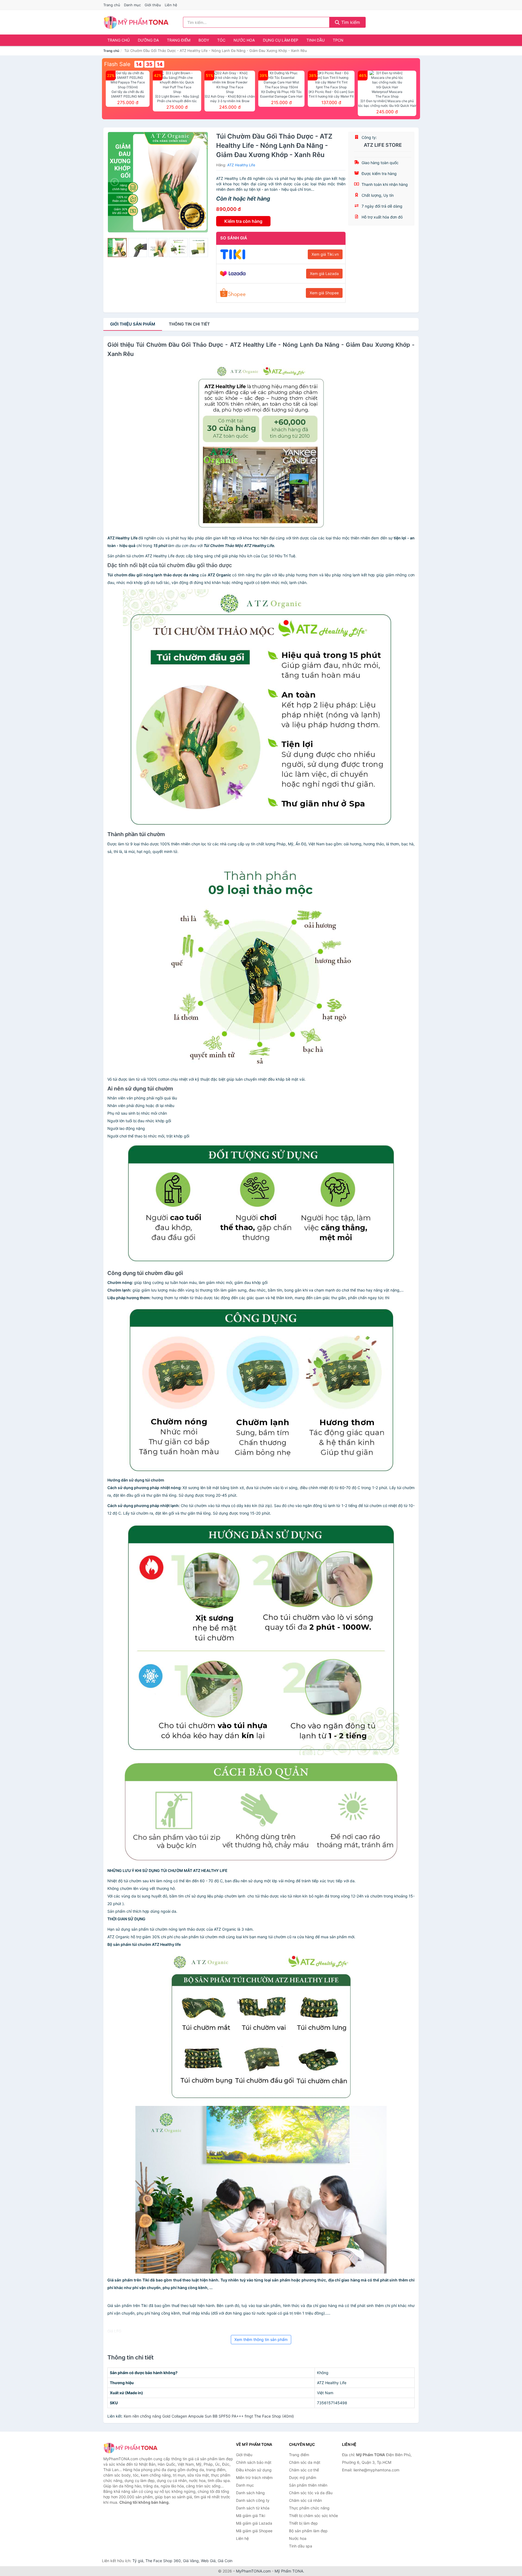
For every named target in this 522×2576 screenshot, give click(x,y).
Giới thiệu (153, 5)
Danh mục (132, 5)
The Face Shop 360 (163, 2561)
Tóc (221, 40)
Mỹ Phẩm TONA (289, 2571)
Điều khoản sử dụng (254, 2470)
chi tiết (189, 324)
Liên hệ (171, 5)
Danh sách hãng (250, 2493)
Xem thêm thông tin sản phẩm (261, 2339)
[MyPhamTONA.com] (136, 22)
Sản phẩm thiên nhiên (308, 2485)
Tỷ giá (138, 2561)
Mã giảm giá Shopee (254, 2531)
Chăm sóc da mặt (305, 2462)
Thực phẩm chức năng (309, 2508)
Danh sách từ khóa (253, 2508)
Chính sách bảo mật (254, 2462)
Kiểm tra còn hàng (243, 221)
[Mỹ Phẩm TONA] (130, 2448)
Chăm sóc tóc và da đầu (311, 2493)
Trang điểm (179, 40)
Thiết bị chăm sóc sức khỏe (313, 2516)
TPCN (338, 40)
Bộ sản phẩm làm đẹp (308, 2531)
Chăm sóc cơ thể (304, 2470)
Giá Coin (225, 2561)
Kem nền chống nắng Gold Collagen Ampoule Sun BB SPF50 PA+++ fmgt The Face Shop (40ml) (209, 2416)
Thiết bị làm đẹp (303, 2523)
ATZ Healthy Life (241, 165)
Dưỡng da (148, 40)
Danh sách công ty (253, 2500)
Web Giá (208, 2561)
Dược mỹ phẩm (303, 2477)
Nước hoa (244, 40)
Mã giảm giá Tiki (251, 2516)
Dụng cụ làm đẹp (281, 40)
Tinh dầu (316, 40)
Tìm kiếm (350, 22)
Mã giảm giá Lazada (254, 2523)
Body (204, 40)
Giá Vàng (191, 2561)
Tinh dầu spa (301, 2546)
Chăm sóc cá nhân (305, 2500)
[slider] (117, 248)
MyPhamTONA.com (253, 2571)
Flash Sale (117, 64)
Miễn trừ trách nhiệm (254, 2477)
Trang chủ (112, 5)
